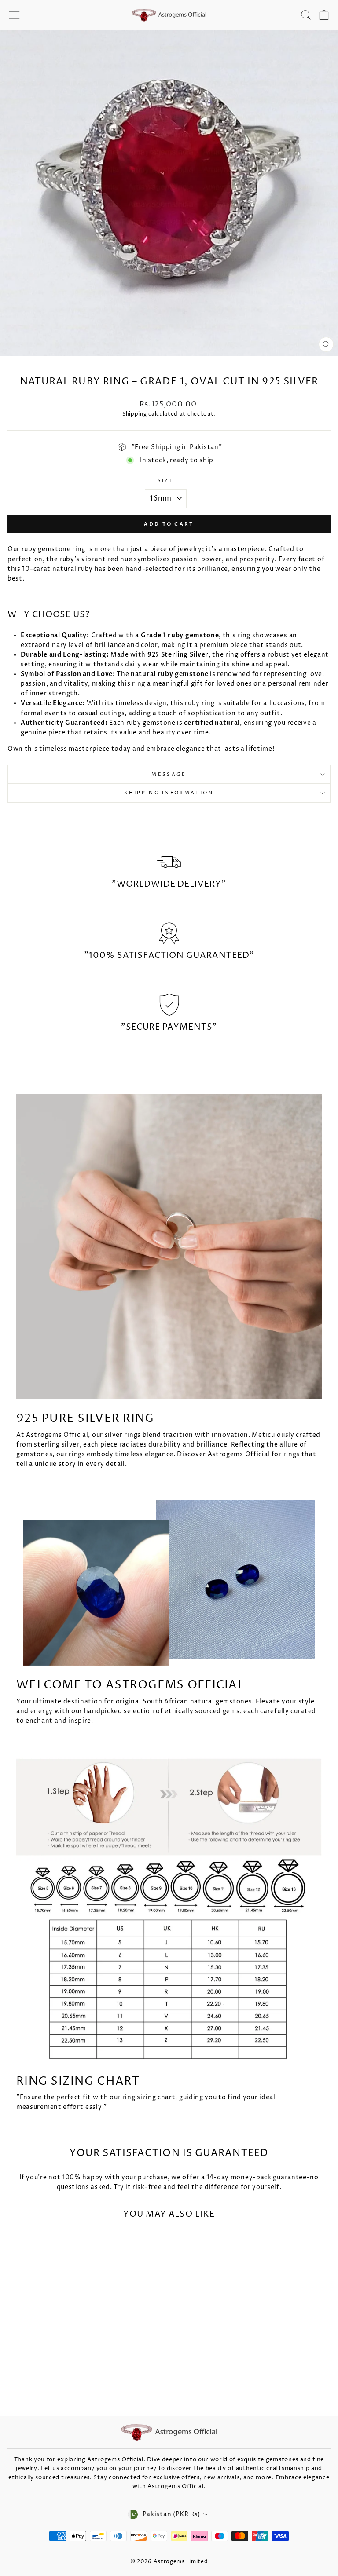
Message (169, 774)
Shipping (135, 414)
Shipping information (169, 793)
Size (166, 480)
